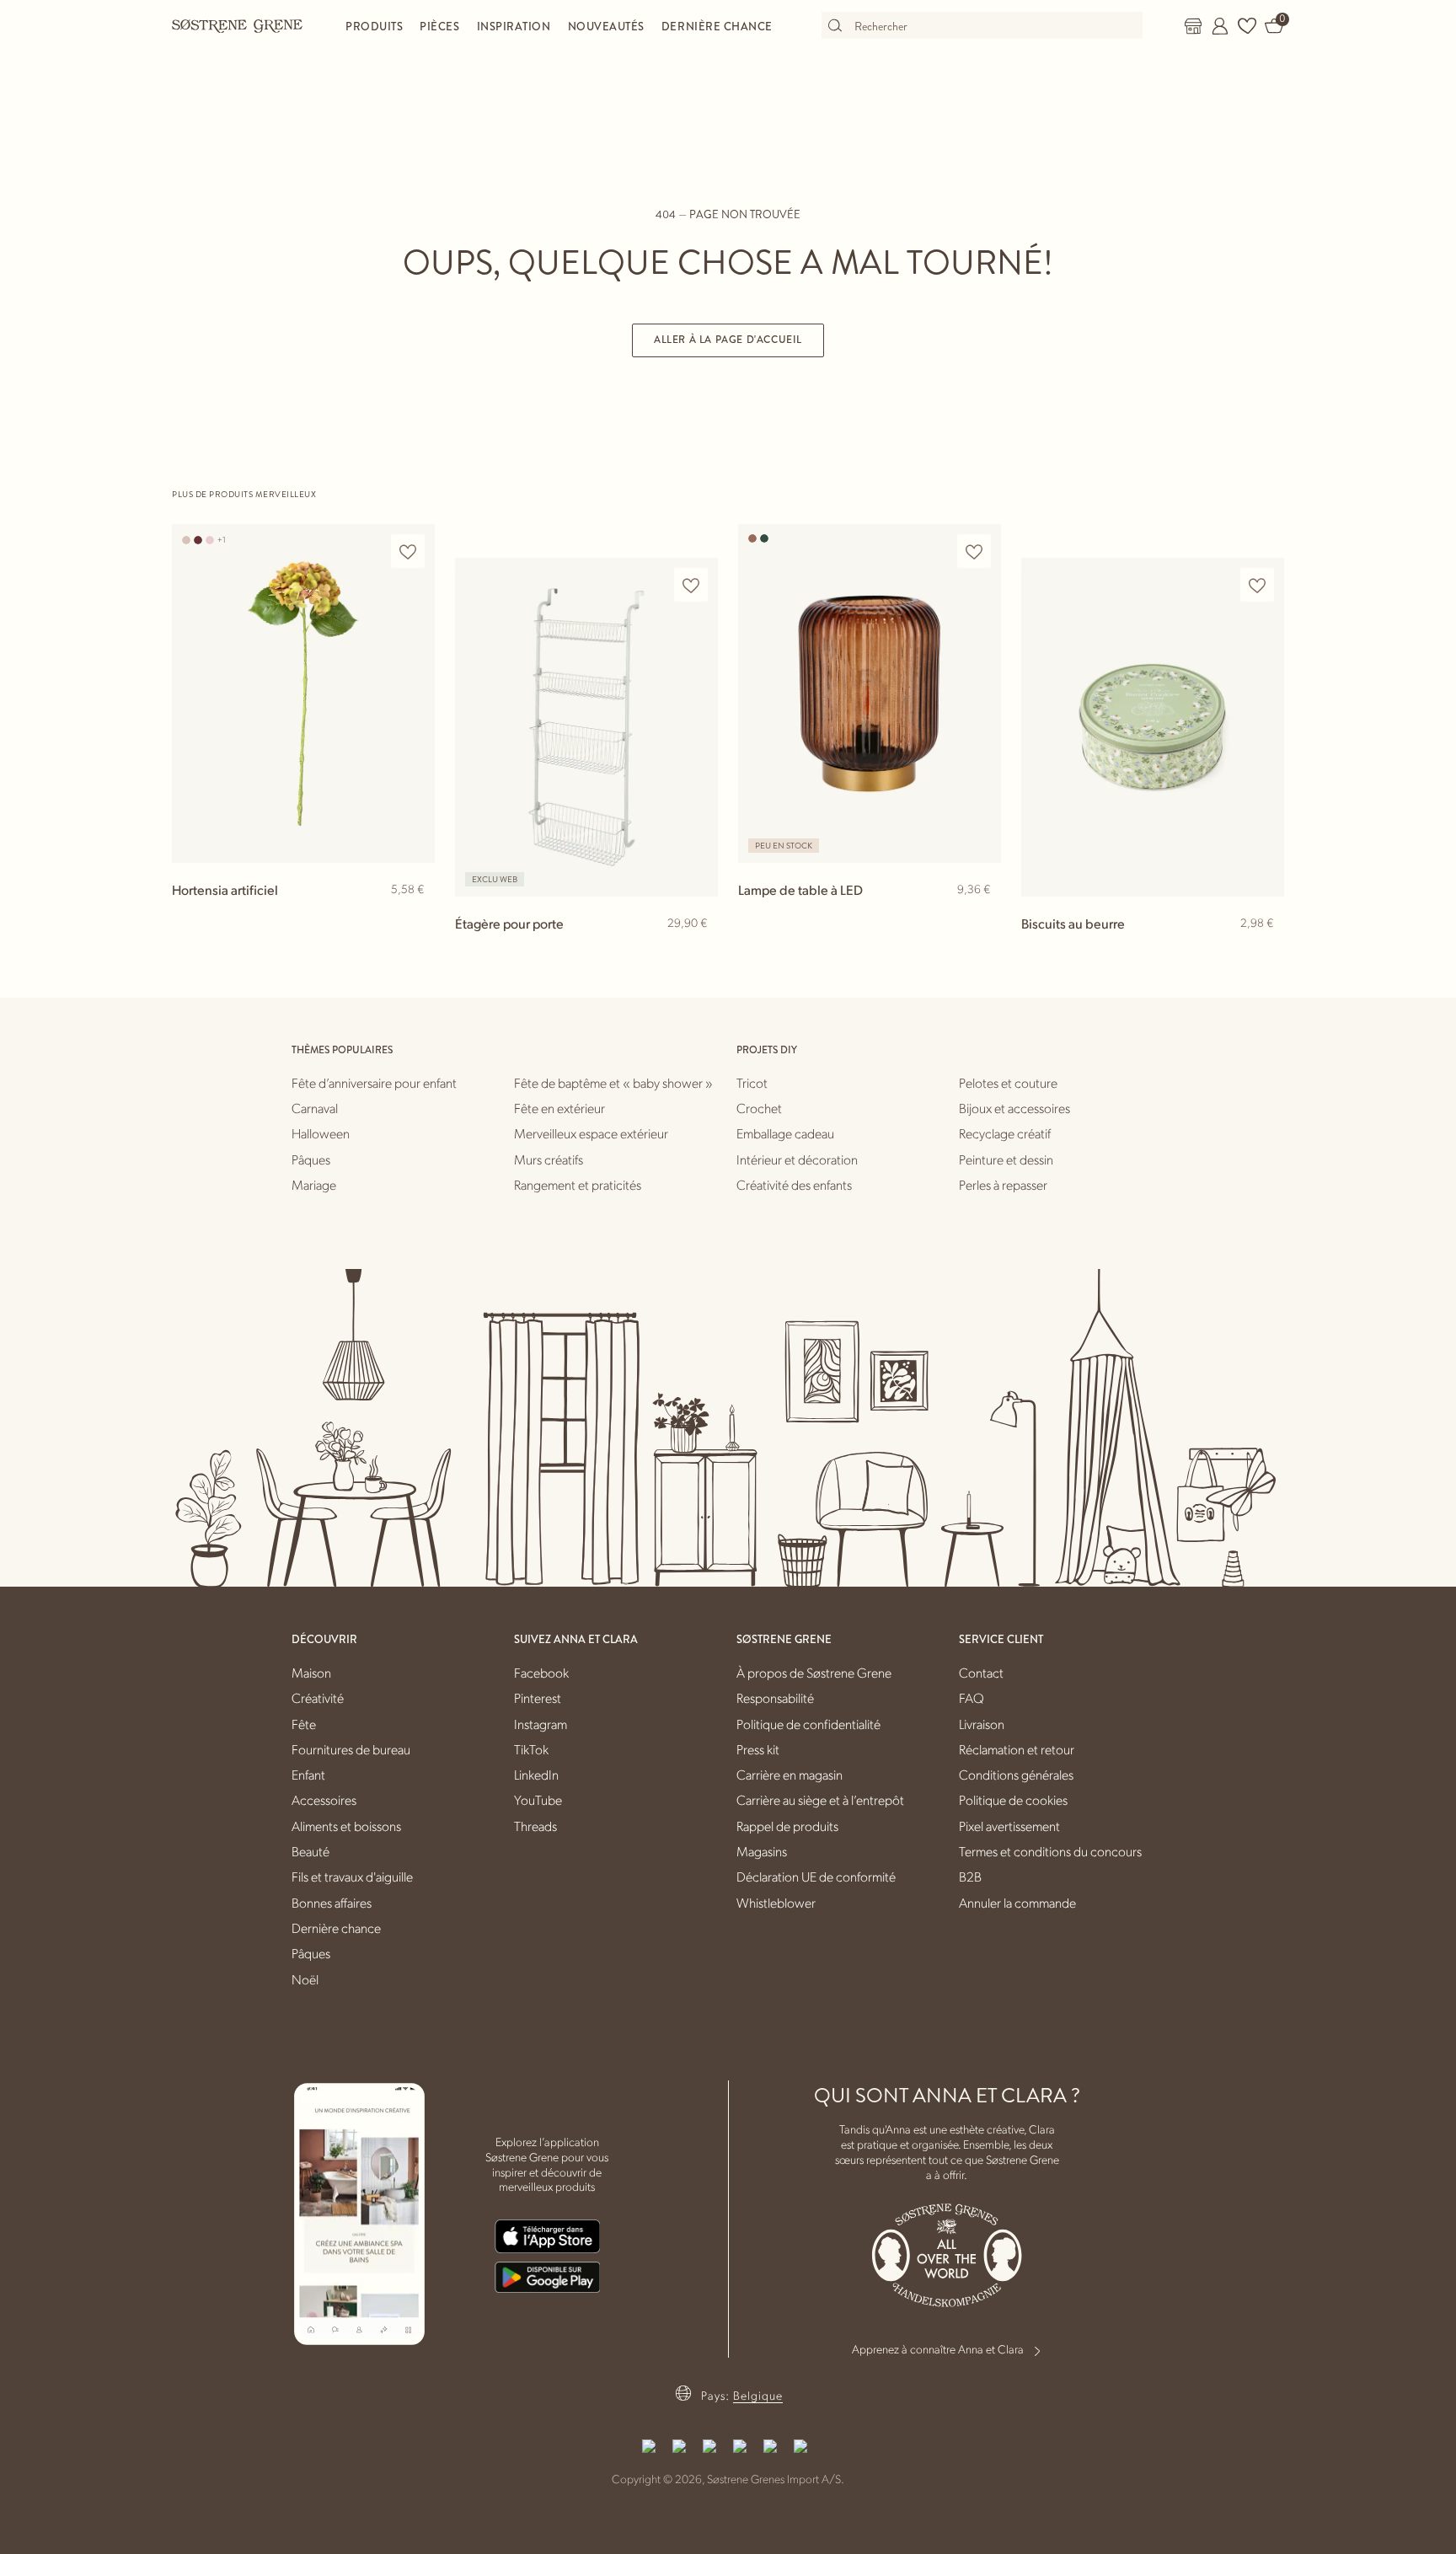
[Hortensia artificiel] (303, 693)
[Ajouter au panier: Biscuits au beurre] (1264, 950)
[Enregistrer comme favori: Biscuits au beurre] (1257, 585)
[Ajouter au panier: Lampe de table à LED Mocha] (981, 917)
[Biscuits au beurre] (1153, 727)
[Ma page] (1220, 26)
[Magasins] (1193, 26)
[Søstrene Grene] (238, 25)
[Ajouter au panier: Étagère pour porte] (698, 950)
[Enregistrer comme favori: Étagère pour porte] (691, 585)
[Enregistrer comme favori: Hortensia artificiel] (408, 551)
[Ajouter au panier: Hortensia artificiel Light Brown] (415, 917)
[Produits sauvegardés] (1247, 26)
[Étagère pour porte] (586, 727)
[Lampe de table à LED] (870, 693)
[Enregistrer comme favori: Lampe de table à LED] (974, 551)
